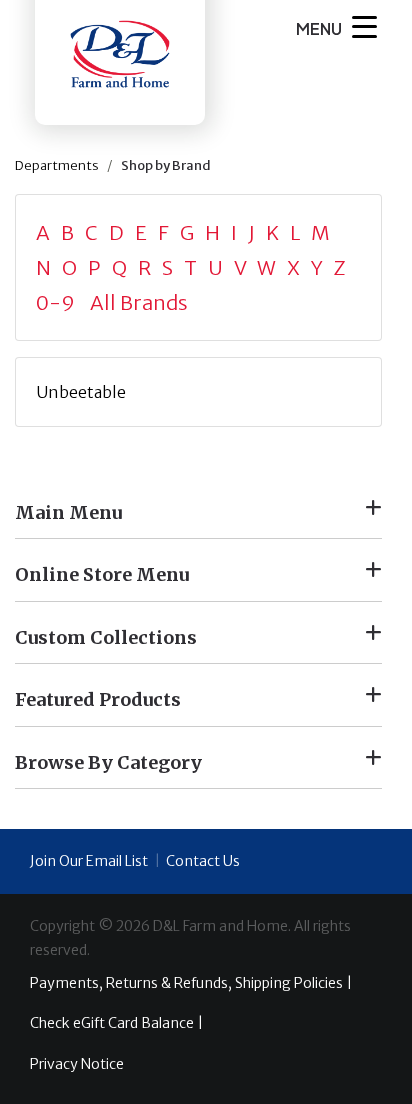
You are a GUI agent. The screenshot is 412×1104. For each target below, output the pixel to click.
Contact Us (203, 861)
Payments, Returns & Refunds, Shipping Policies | (191, 983)
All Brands (139, 302)
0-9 (61, 302)
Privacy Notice (77, 1064)
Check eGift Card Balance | (116, 1023)
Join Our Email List (89, 861)
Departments (57, 165)
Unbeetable (81, 392)
